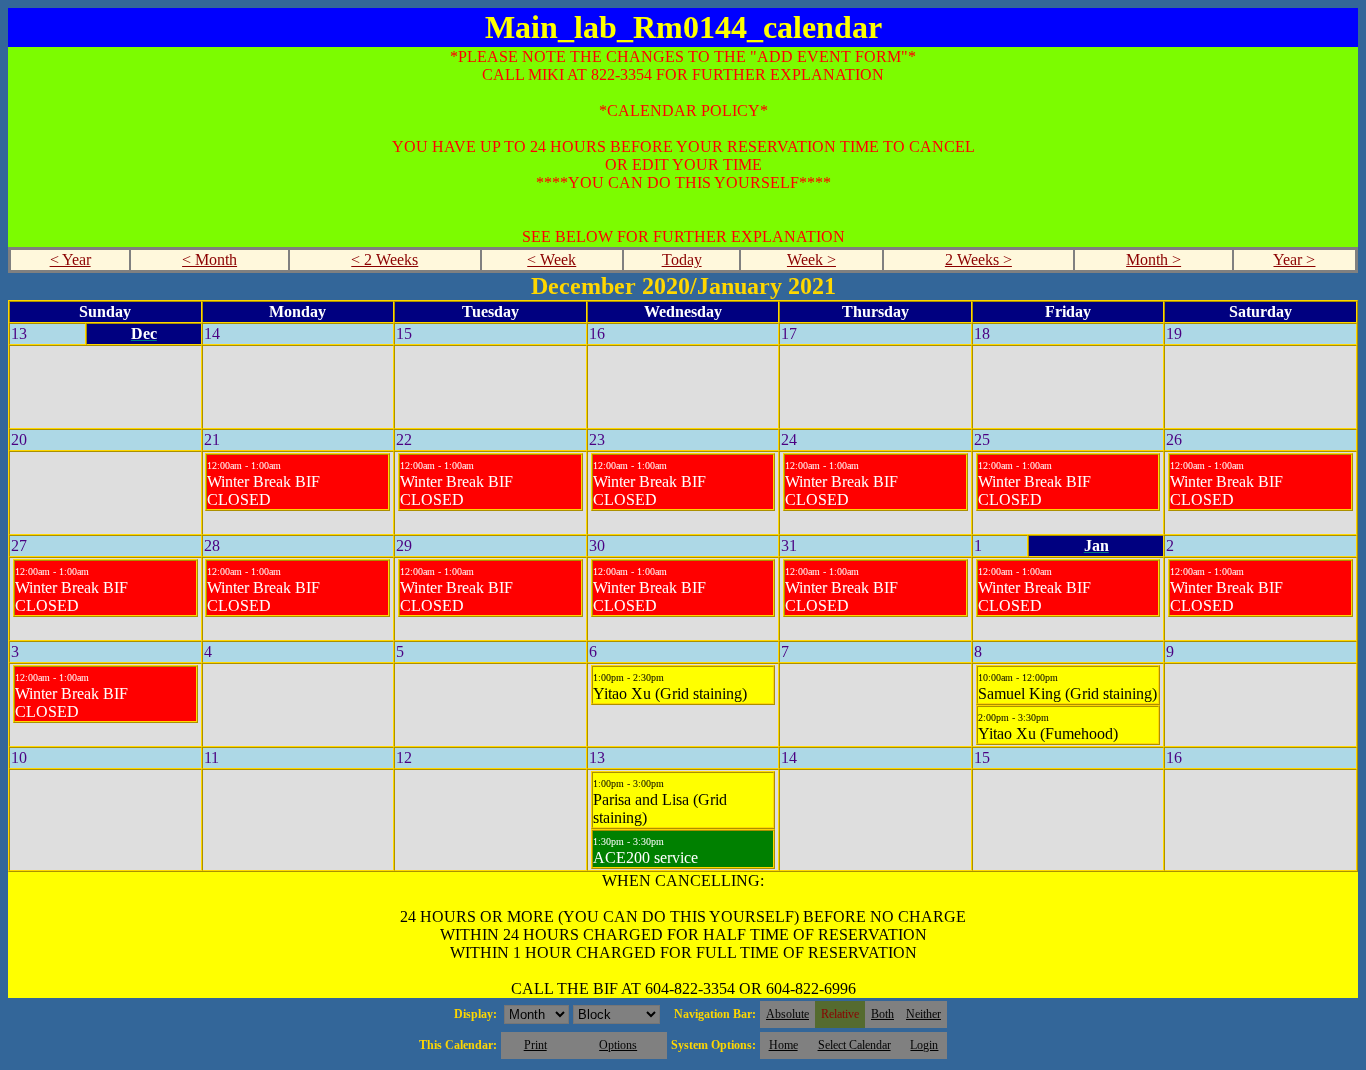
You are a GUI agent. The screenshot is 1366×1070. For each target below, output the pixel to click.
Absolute (787, 1014)
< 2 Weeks (384, 259)
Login (924, 1045)
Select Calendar (854, 1045)
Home (783, 1045)
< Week (551, 259)
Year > (1294, 259)
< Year (70, 259)
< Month (209, 259)
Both (882, 1014)
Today (682, 259)
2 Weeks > (978, 259)
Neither (923, 1014)
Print (535, 1045)
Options (618, 1045)
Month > (1153, 259)
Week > (811, 259)
